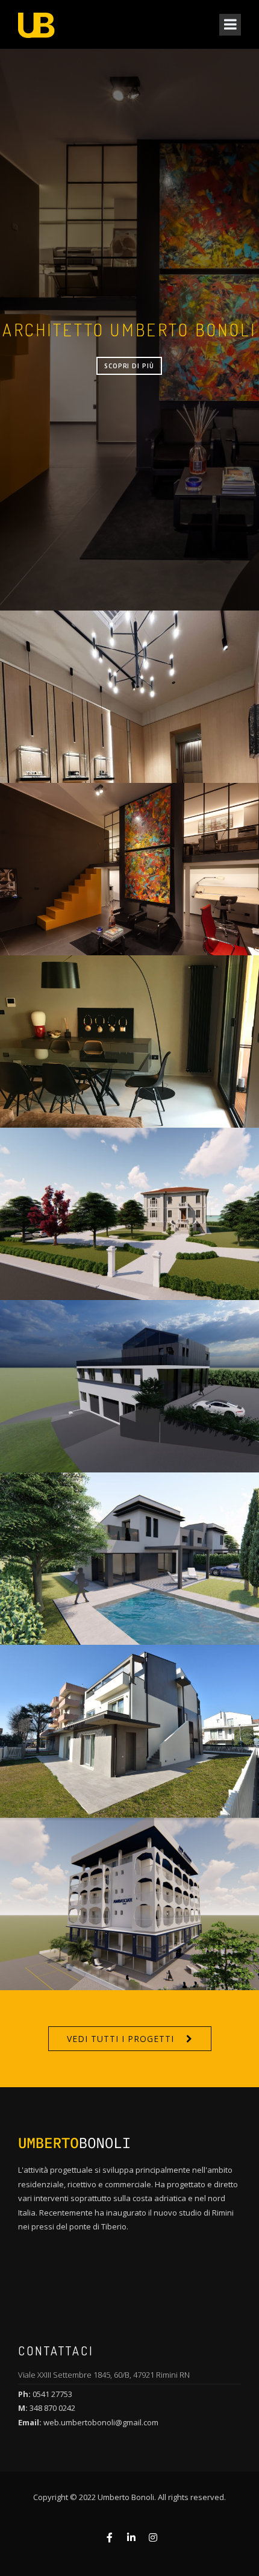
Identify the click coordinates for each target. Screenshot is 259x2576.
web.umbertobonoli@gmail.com (100, 2422)
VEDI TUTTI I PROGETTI (120, 2039)
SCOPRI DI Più (129, 366)
